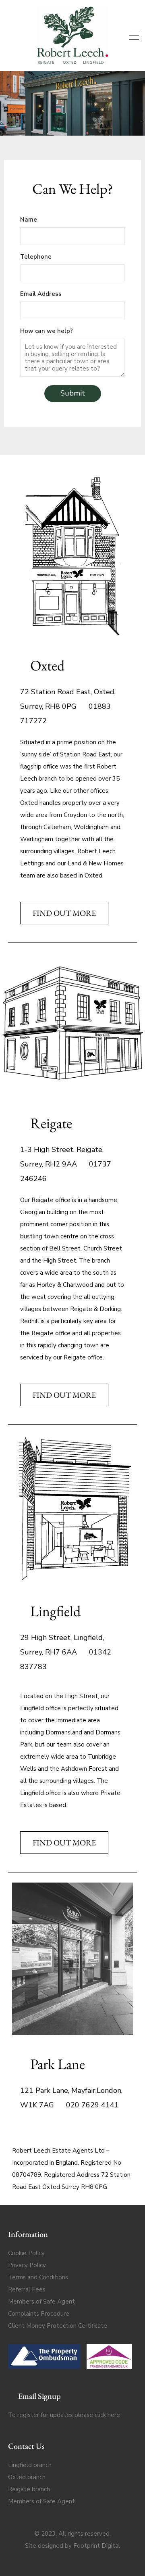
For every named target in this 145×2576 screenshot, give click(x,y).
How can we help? (47, 331)
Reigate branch (29, 2489)
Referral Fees (27, 2289)
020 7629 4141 (91, 2105)
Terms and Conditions (38, 2277)
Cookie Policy (26, 2253)
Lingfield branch (30, 2465)
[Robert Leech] (72, 61)
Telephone (36, 257)
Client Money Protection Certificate (58, 2326)
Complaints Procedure (39, 2314)
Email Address (41, 294)
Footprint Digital (97, 2546)
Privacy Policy (27, 2265)
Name (29, 220)
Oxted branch (27, 2477)
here (114, 2415)
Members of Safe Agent (41, 2302)
